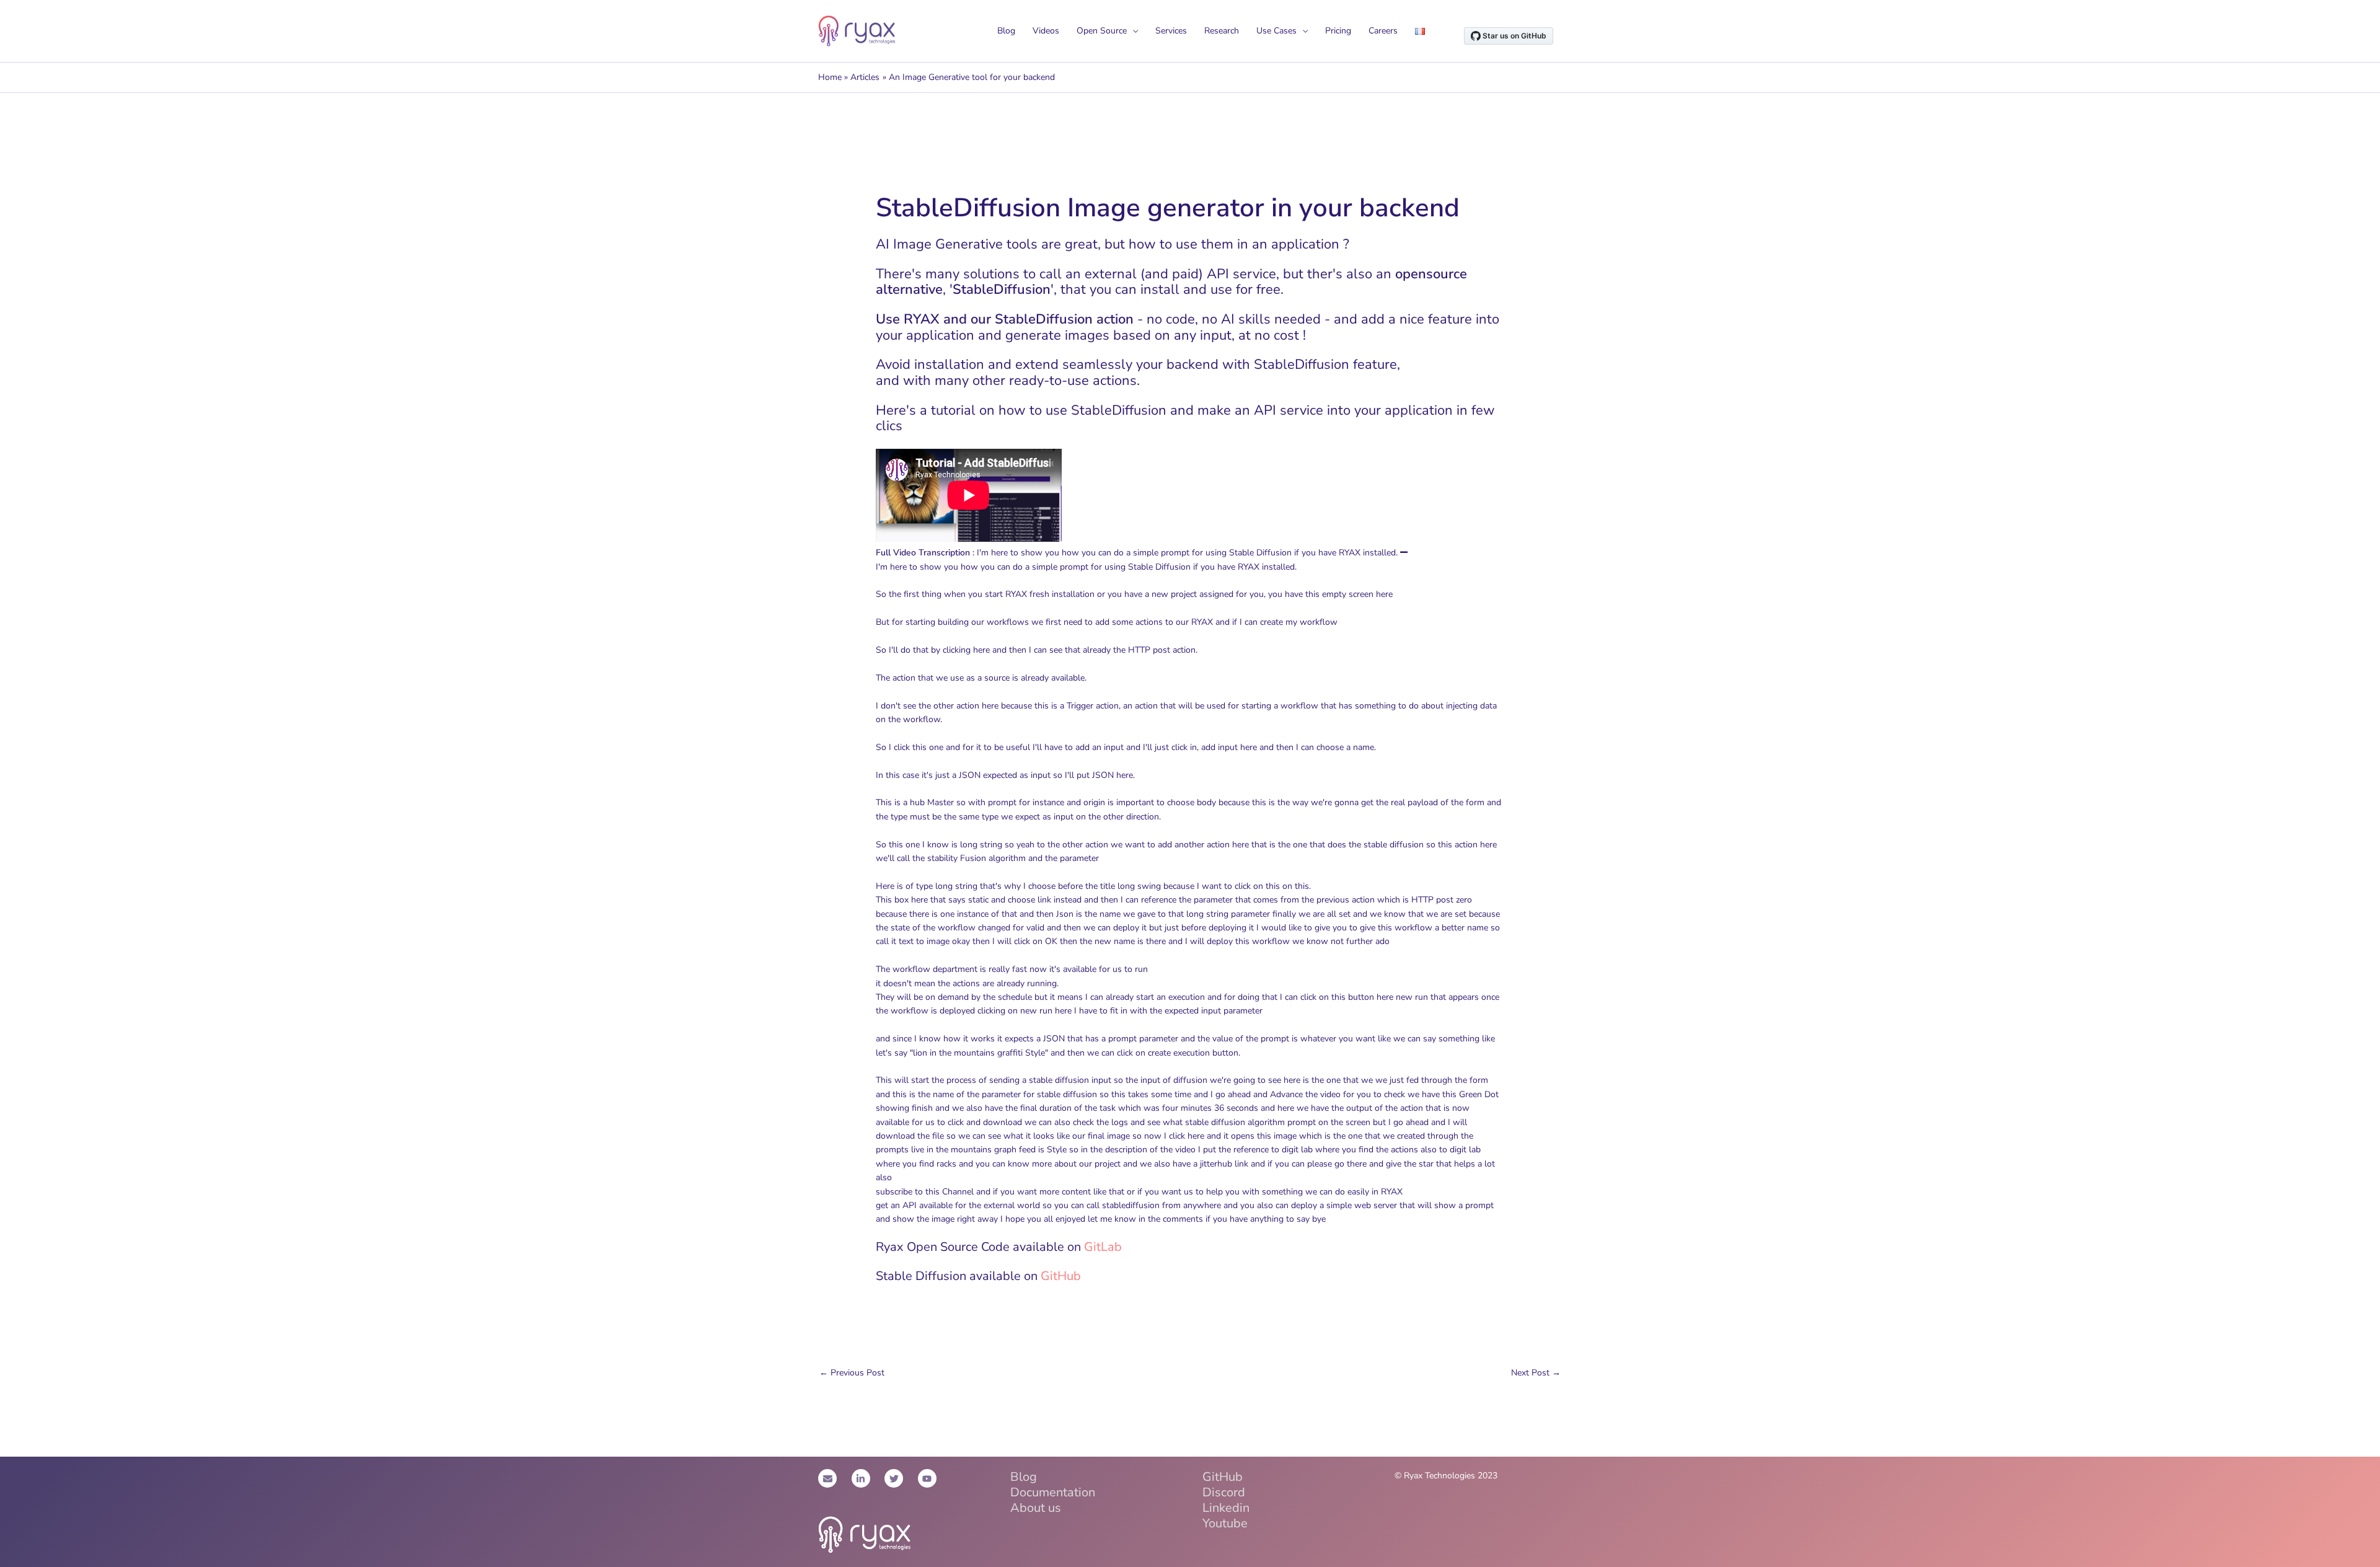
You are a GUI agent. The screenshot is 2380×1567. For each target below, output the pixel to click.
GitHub (1061, 1276)
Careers (1383, 31)
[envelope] (834, 1478)
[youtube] (929, 1478)
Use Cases (1276, 31)
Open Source (1102, 31)
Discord (1224, 1492)
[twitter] (900, 1478)
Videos (1046, 31)
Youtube (1225, 1523)
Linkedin (1226, 1508)
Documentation (1053, 1492)
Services (1171, 31)
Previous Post (852, 1373)
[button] (1404, 553)
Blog (1006, 31)
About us (1036, 1508)
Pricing (1338, 31)
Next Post (1536, 1373)
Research (1222, 31)
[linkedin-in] (867, 1478)
